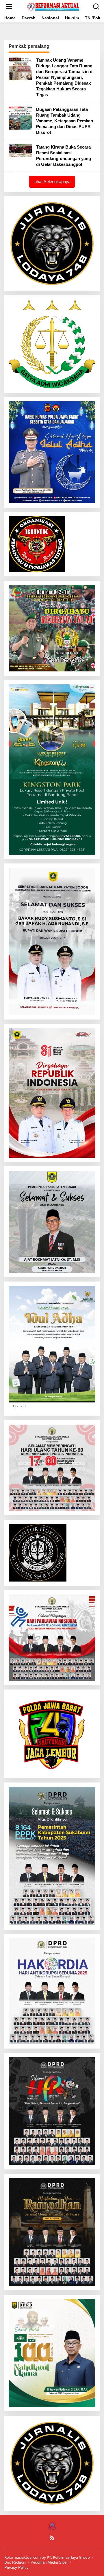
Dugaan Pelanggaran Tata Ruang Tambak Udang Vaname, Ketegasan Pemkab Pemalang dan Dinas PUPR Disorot (65, 121)
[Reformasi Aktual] (53, 6)
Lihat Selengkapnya (52, 182)
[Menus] (9, 7)
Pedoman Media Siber (49, 2562)
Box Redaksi (15, 2562)
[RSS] (52, 2538)
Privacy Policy (16, 2568)
